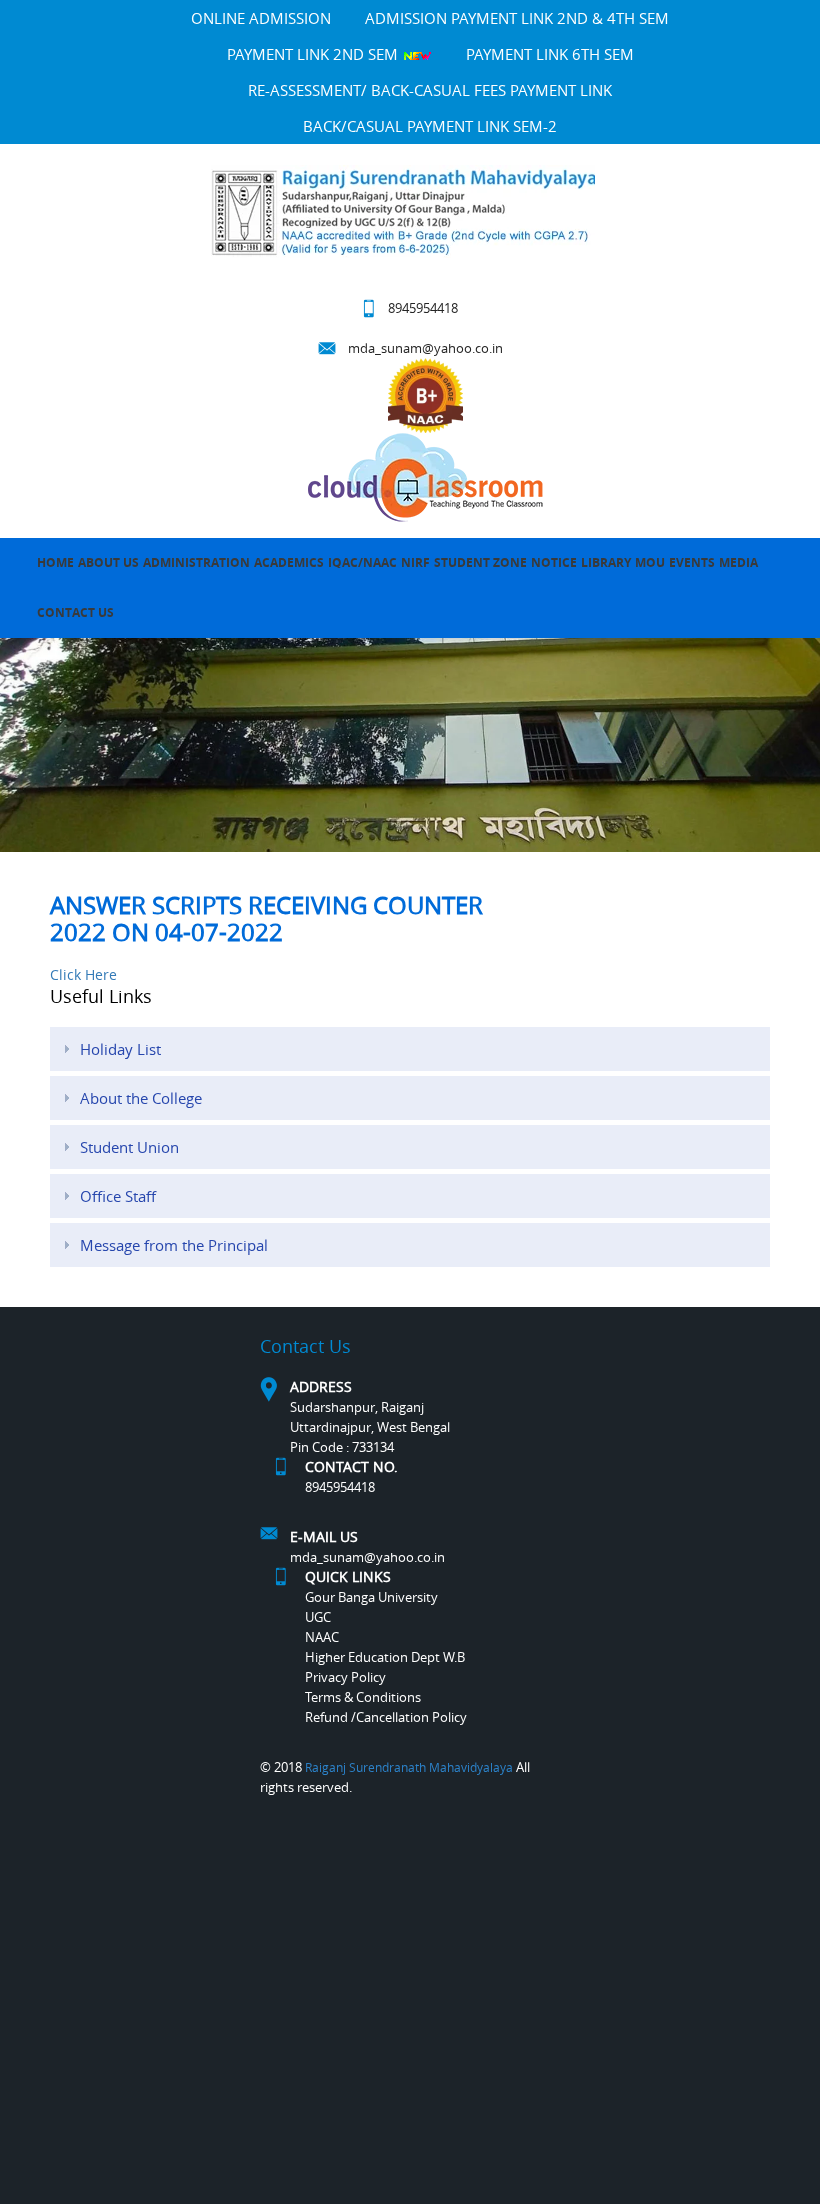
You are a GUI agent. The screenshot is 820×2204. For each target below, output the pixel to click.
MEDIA (738, 562)
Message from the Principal (174, 1245)
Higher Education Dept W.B (385, 1657)
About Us (108, 562)
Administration (196, 562)
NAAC (322, 1637)
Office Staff (118, 1196)
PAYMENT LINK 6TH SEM (550, 54)
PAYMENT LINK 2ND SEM (314, 54)
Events (692, 562)
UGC (318, 1617)
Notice (554, 562)
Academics (289, 562)
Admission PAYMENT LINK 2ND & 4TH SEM (517, 18)
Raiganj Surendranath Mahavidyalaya (409, 1767)
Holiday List (120, 1049)
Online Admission (261, 18)
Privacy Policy (345, 1677)
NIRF (415, 562)
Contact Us (75, 612)
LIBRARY (606, 562)
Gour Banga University (371, 1597)
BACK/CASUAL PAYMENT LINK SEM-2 (430, 126)
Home (55, 562)
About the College (141, 1098)
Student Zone (480, 562)
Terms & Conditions (363, 1697)
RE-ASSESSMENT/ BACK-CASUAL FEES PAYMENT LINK (430, 90)
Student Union (129, 1147)
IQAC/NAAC (362, 562)
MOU (650, 562)
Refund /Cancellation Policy (386, 1717)
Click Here (83, 974)
